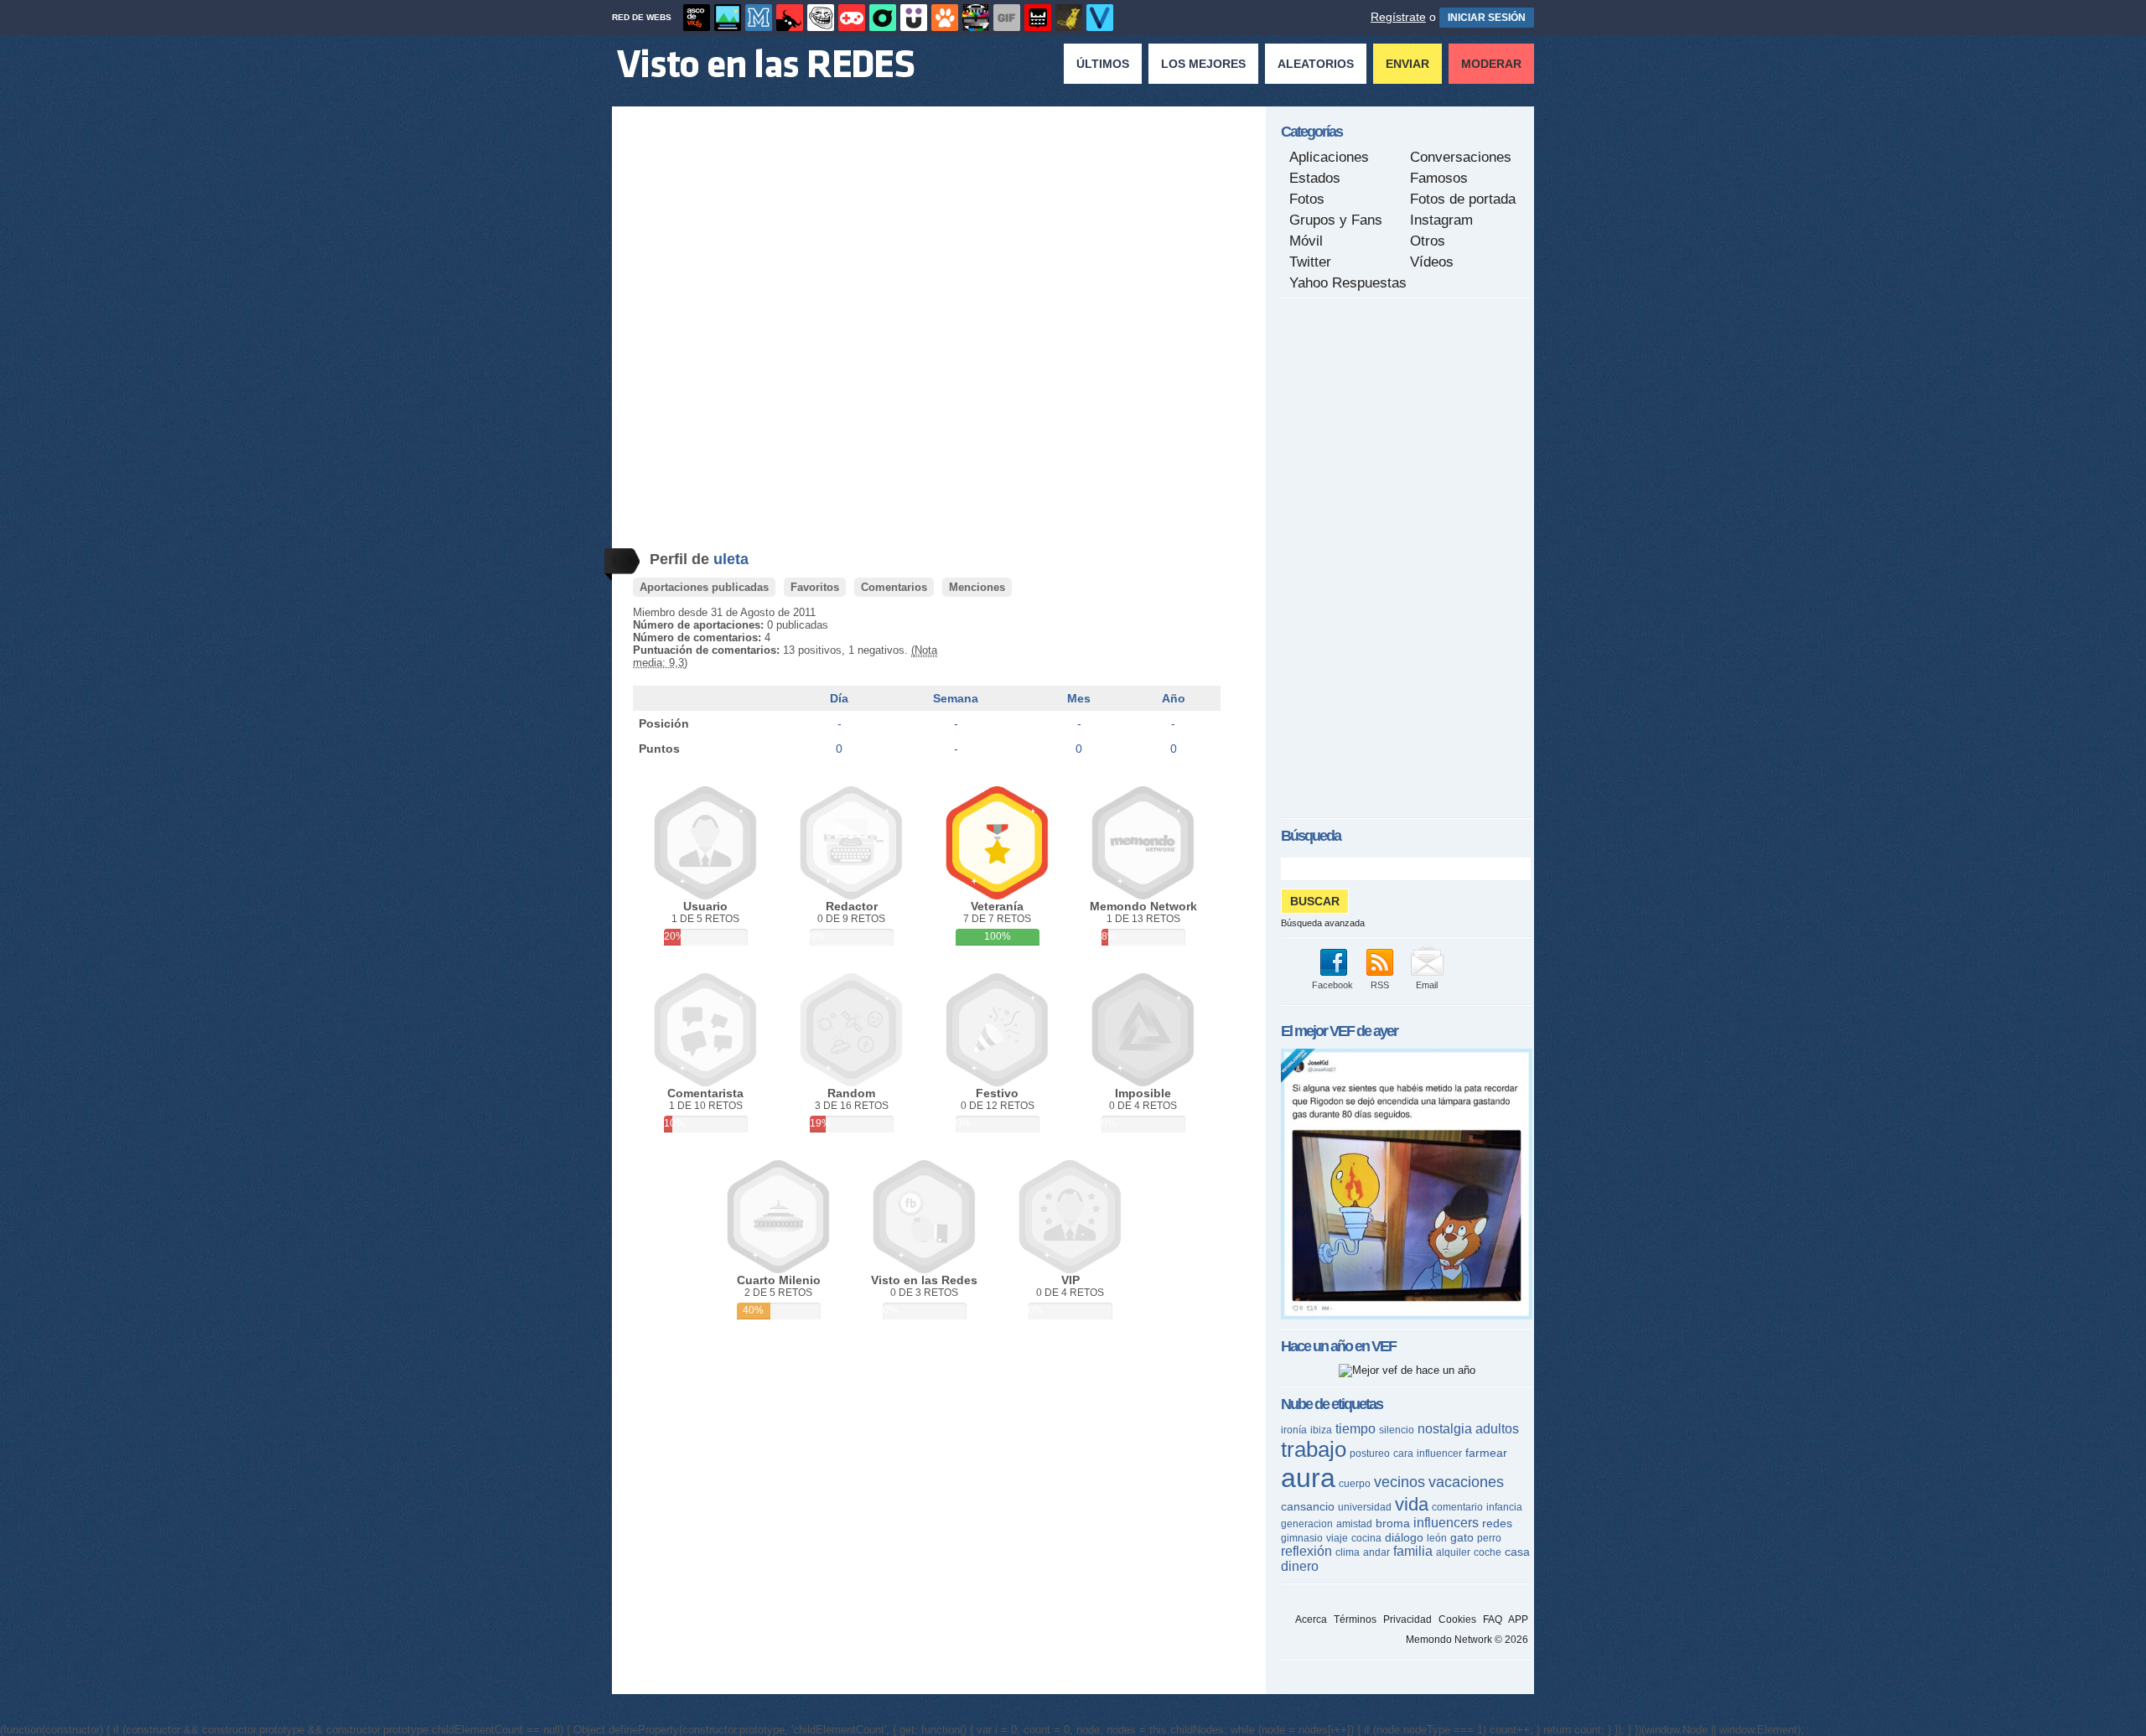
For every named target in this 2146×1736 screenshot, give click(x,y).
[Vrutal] (852, 18)
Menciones (977, 587)
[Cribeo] (883, 18)
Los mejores (1203, 64)
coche (1488, 1552)
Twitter (1310, 262)
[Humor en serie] (914, 18)
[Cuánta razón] (728, 18)
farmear (1486, 1453)
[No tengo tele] (976, 18)
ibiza (1321, 1430)
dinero (1300, 1566)
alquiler (1453, 1552)
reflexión (1306, 1551)
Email (1427, 985)
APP (1518, 1619)
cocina (1366, 1538)
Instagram (1441, 220)
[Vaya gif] (1007, 18)
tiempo (1356, 1429)
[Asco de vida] (697, 18)
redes (1497, 1523)
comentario (1457, 1507)
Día (839, 698)
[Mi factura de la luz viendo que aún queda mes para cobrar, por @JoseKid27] (1407, 1316)
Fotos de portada (1463, 199)
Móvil (1306, 241)
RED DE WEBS (642, 17)
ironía (1294, 1430)
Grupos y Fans (1336, 220)
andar (1376, 1552)
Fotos (1307, 199)
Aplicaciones (1329, 157)
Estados (1315, 178)
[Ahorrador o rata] (1069, 18)
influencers (1446, 1523)
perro (1489, 1538)
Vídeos (1432, 262)
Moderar (1491, 64)
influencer (1439, 1454)
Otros (1428, 241)
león (1437, 1538)
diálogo (1404, 1537)
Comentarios (894, 587)
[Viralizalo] (1100, 18)
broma (1393, 1523)
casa (1517, 1552)
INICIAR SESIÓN (1487, 18)
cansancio (1308, 1506)
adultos (1497, 1429)
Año (1174, 698)
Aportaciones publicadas (704, 587)
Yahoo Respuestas (1348, 283)
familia (1413, 1551)
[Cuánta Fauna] (945, 18)
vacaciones (1466, 1482)
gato (1462, 1537)
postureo (1370, 1454)
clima (1348, 1552)
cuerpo (1355, 1484)
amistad (1354, 1524)
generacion (1307, 1524)
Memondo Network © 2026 (1467, 1640)
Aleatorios (1316, 64)
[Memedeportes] (759, 18)
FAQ (1493, 1619)
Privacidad (1407, 1619)
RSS (1380, 985)
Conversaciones (1461, 157)
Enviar (1407, 64)
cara (1403, 1454)
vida (1412, 1504)
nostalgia (1445, 1429)
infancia (1504, 1507)
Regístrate (1398, 17)
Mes (1079, 698)
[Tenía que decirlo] (1038, 18)
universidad (1365, 1507)
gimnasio (1302, 1538)
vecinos (1400, 1482)
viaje (1337, 1538)
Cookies (1457, 1619)
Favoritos (815, 587)
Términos (1355, 1619)
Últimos (1103, 64)
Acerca (1311, 1619)
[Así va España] (790, 18)
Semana (956, 698)
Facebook (1332, 985)
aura (1308, 1478)
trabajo (1314, 1449)
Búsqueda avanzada (1323, 923)
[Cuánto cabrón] (821, 18)
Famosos (1439, 178)
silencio (1397, 1430)
